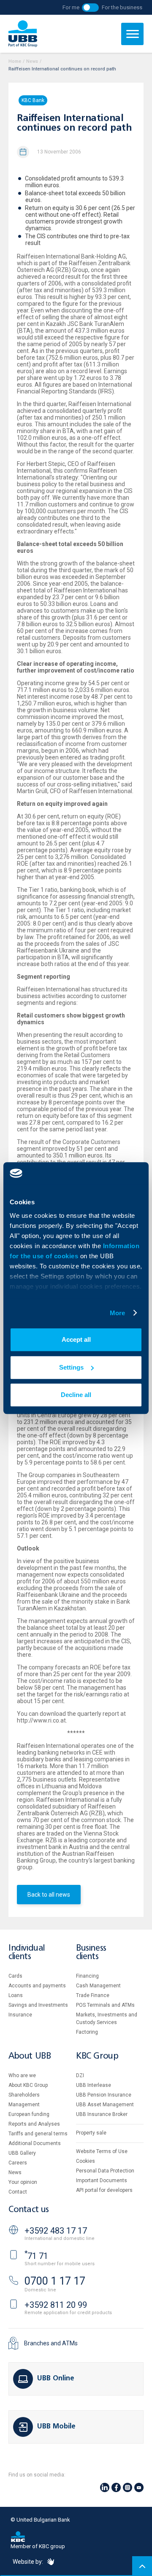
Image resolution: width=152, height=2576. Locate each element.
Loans (16, 1995)
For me (71, 7)
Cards (15, 1976)
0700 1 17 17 (55, 2281)
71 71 (36, 2256)
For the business (122, 7)
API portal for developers (104, 2190)
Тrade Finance (93, 1995)
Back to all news (49, 1895)
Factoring (87, 2032)
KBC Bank (33, 100)
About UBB (30, 2056)
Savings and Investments (38, 2005)
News (32, 61)
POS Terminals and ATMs (105, 2005)
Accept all (76, 1339)
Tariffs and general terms (38, 2134)
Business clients (91, 1953)
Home (15, 61)
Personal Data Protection (105, 2171)
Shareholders (24, 2095)
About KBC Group (28, 2085)
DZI (80, 2075)
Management (24, 2105)
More (117, 1313)
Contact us (29, 2210)
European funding (29, 2114)
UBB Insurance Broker (102, 2114)
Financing (87, 1976)
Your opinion (23, 2182)
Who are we (22, 2075)
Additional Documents (35, 2143)
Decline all (76, 1395)
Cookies (85, 2161)
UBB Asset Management (105, 2105)
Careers (18, 2163)
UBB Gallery (22, 2153)
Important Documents (102, 2180)
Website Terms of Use (102, 2151)
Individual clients (27, 1953)
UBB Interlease (94, 2085)
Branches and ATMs (51, 2343)
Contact (18, 2192)
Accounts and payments (37, 1986)
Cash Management (98, 1986)
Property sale (91, 2133)
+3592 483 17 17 (56, 2231)
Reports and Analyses (34, 2124)
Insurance (20, 2015)
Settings (71, 1367)
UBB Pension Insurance (104, 2095)
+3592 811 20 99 (56, 2305)
